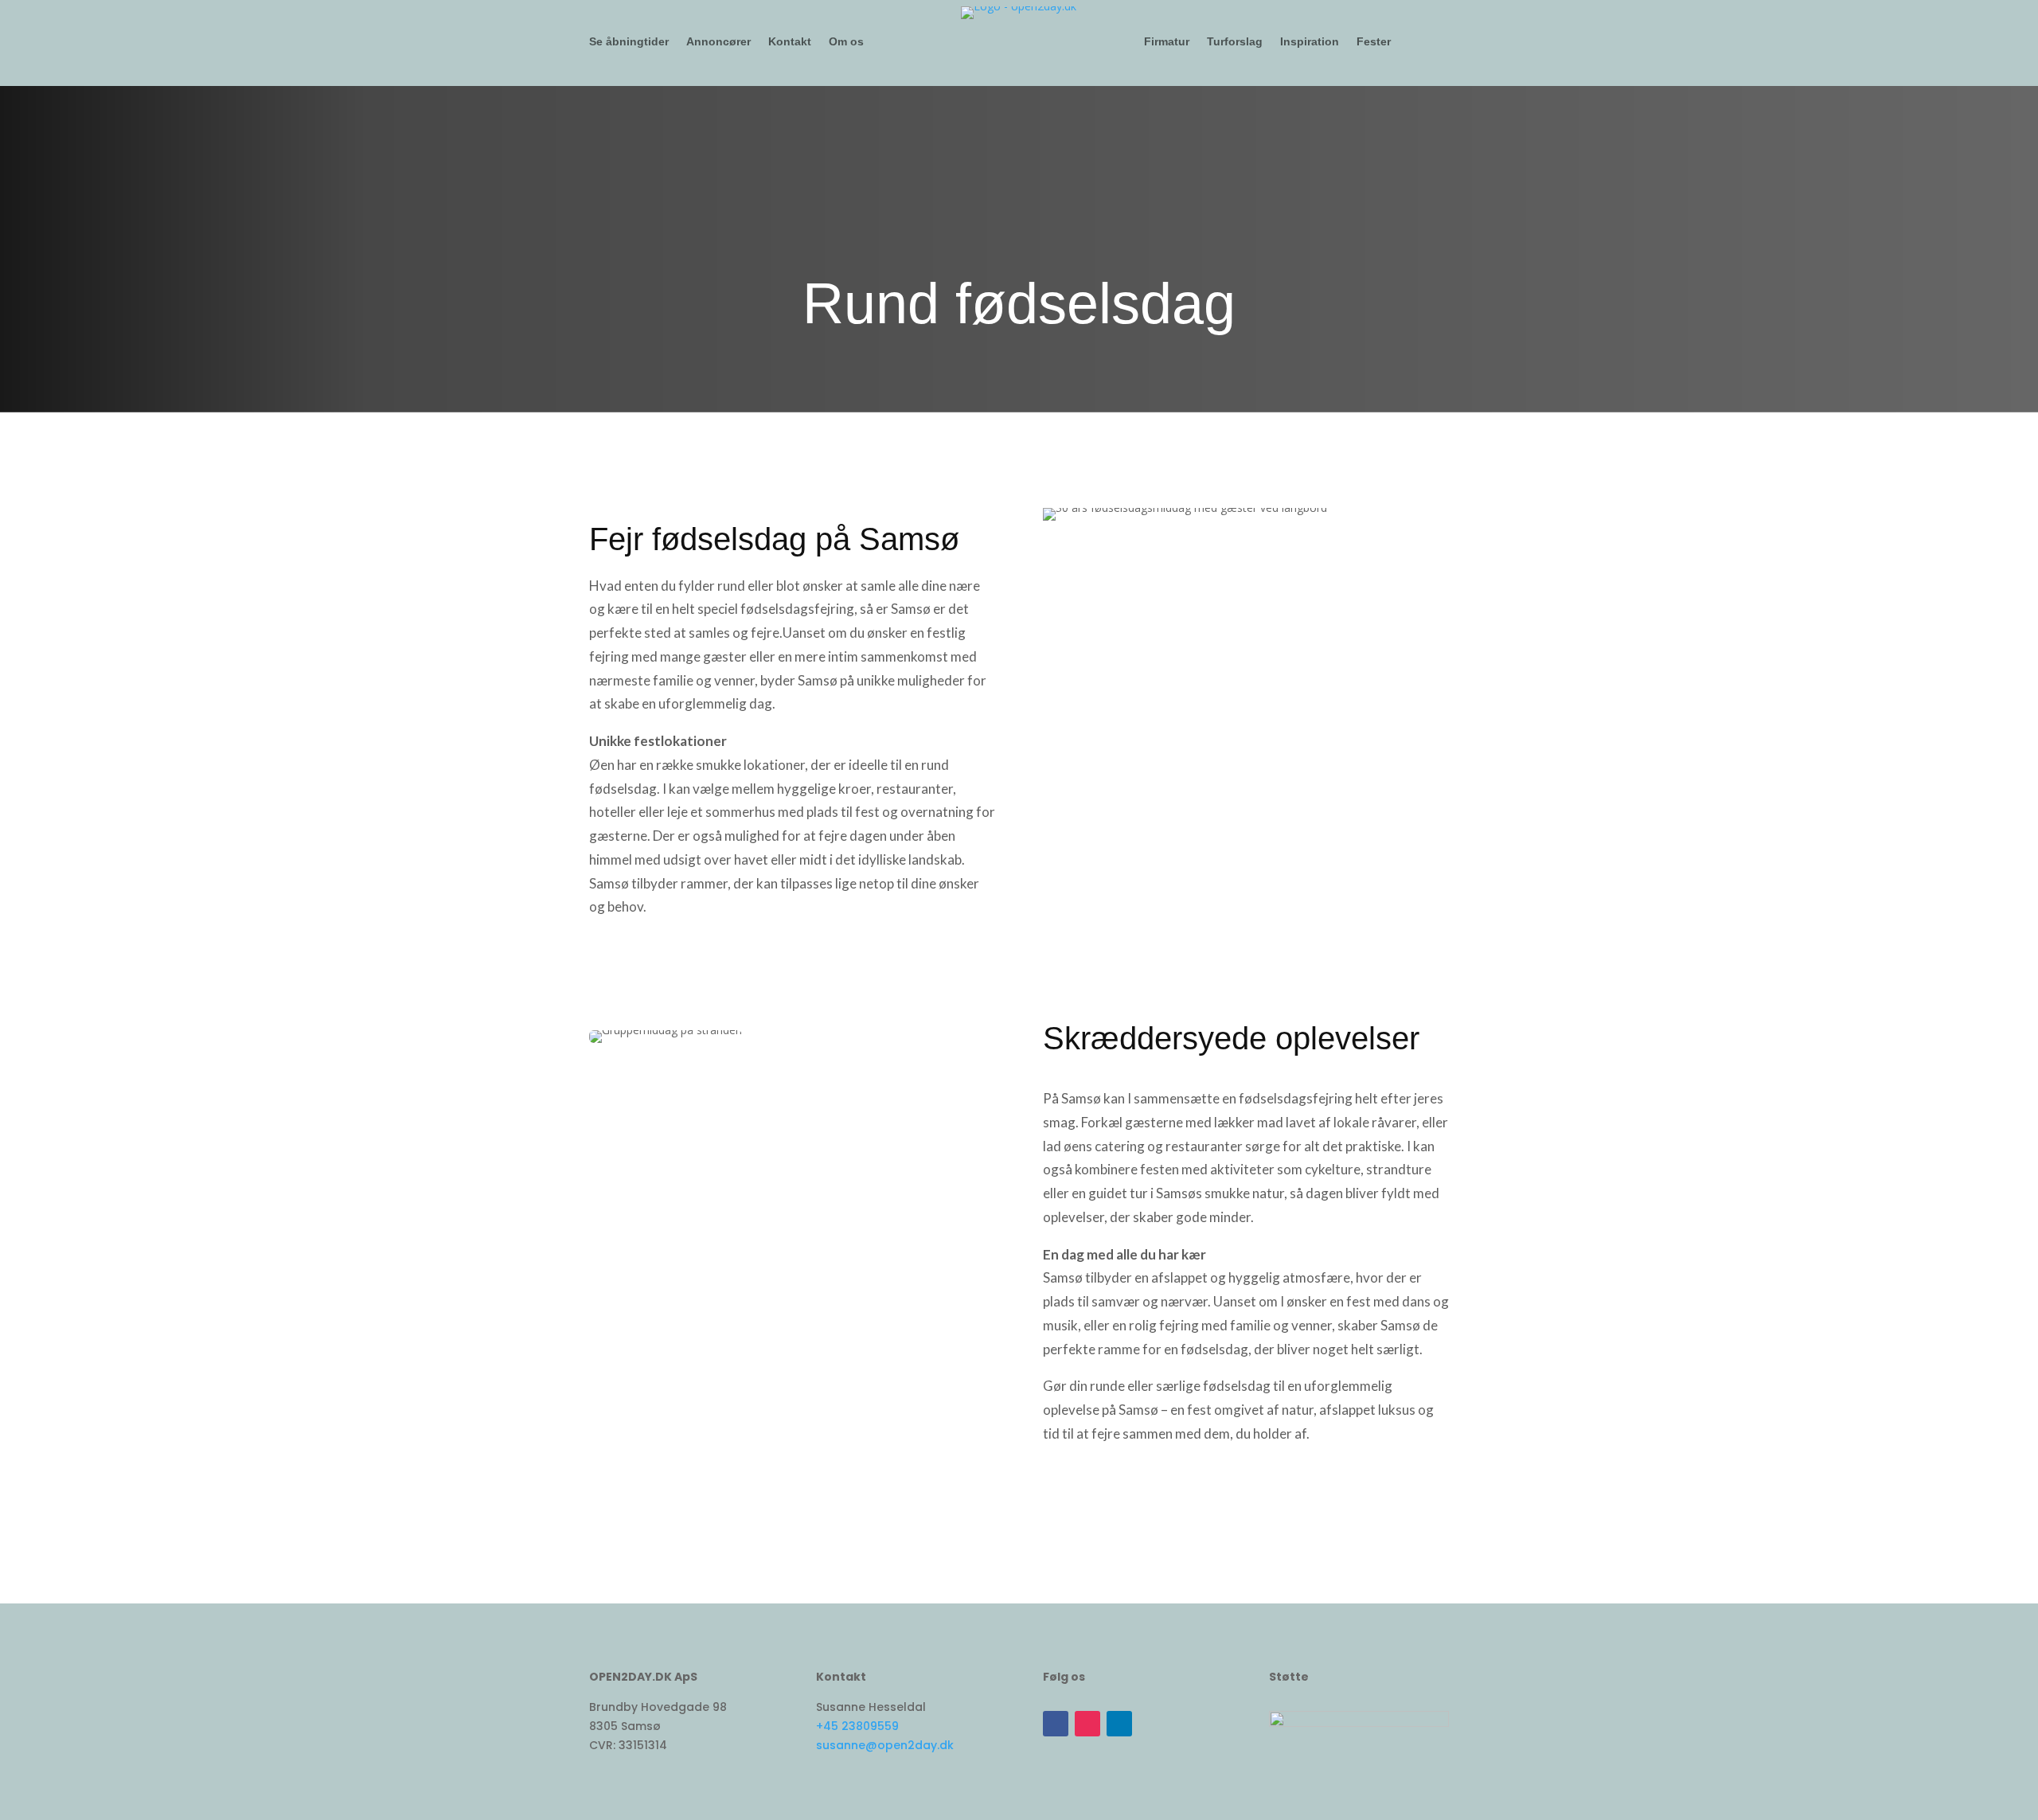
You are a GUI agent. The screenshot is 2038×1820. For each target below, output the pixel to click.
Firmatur (1167, 42)
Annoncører (718, 42)
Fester (1374, 42)
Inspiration (1310, 42)
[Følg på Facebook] (1056, 1724)
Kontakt (790, 42)
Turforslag (1235, 42)
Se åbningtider (629, 42)
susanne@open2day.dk (885, 1745)
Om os (846, 42)
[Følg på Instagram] (1087, 1724)
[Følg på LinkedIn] (1119, 1724)
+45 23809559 (857, 1726)
